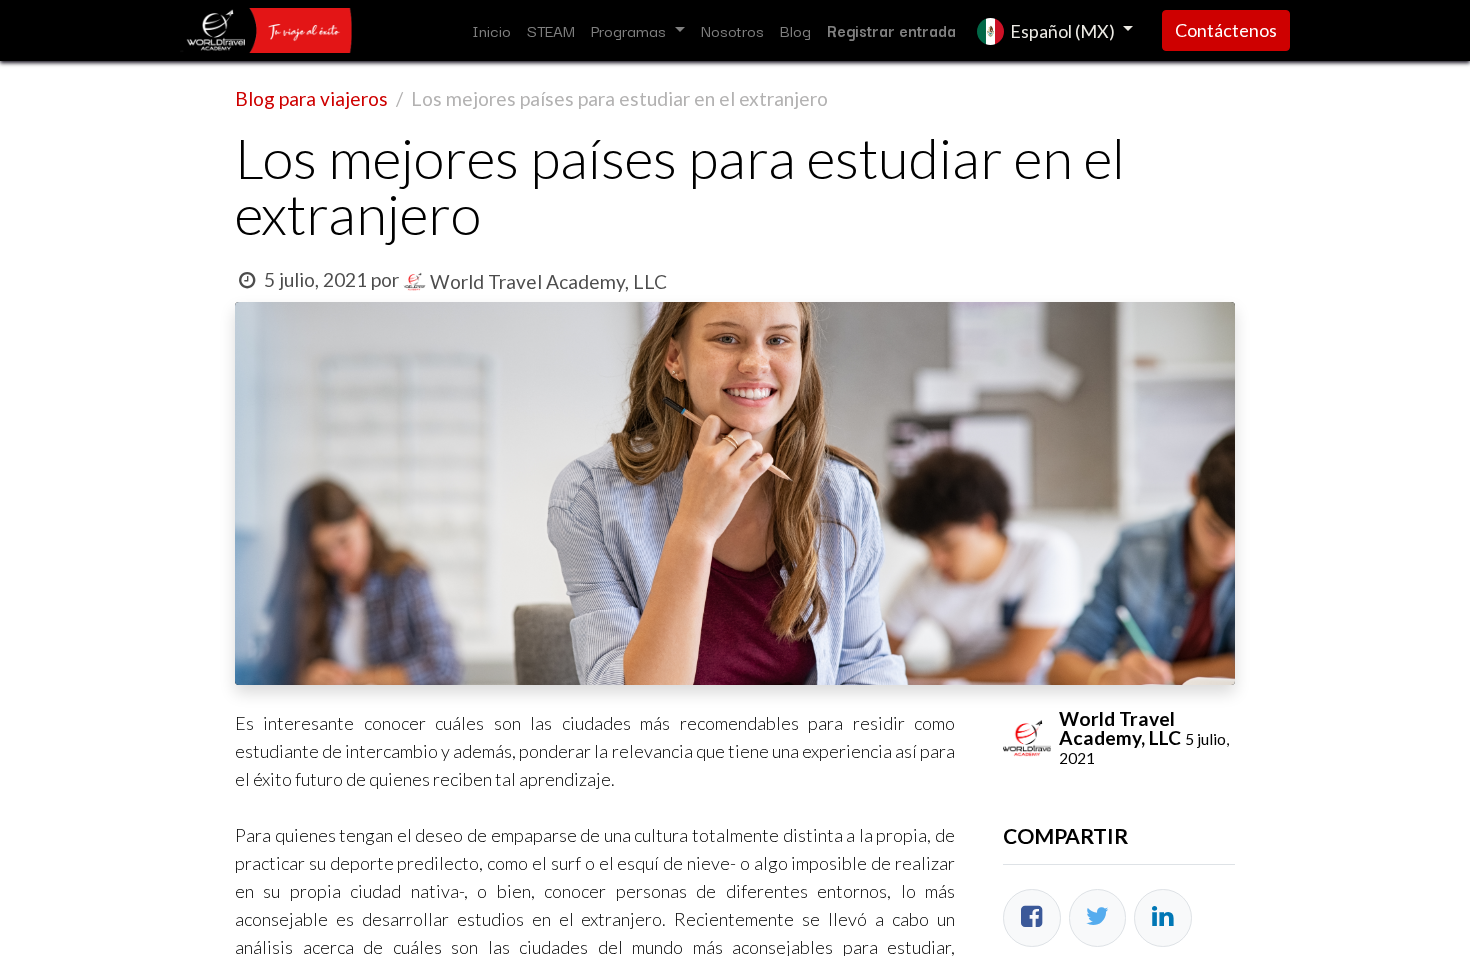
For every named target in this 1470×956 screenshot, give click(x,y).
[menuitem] (491, 30)
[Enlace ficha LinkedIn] (1163, 918)
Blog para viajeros (311, 98)
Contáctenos (1226, 30)
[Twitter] (1098, 918)
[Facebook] (1032, 918)
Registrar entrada (891, 30)
